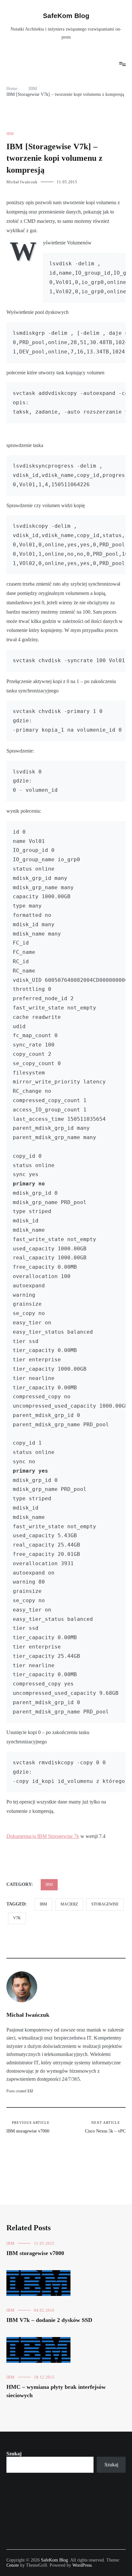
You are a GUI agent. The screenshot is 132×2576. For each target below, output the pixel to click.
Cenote (13, 2565)
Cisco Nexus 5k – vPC (105, 2127)
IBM (10, 134)
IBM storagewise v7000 (28, 2127)
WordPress (82, 2565)
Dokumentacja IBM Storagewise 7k (43, 1836)
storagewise (105, 1904)
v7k (17, 1918)
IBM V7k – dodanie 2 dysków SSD (49, 2320)
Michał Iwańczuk (22, 182)
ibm (43, 1904)
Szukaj (14, 2454)
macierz (69, 1904)
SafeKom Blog (66, 16)
